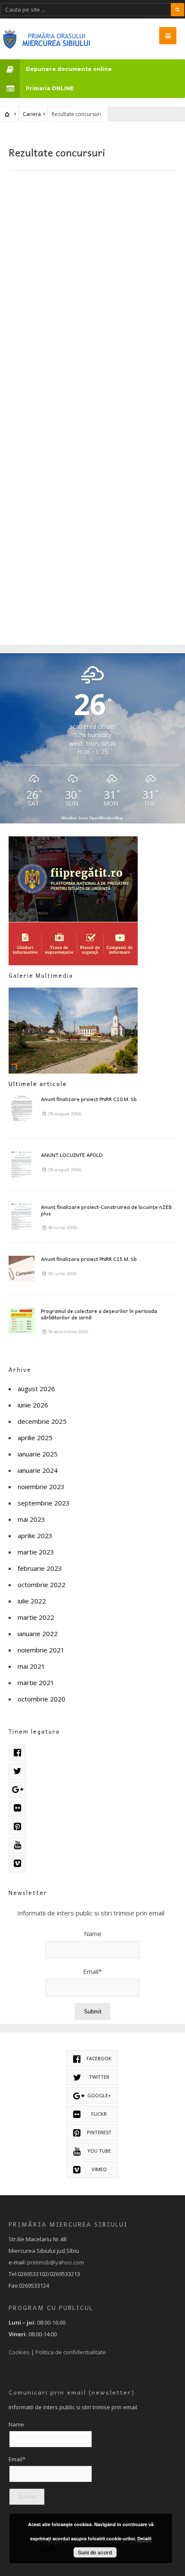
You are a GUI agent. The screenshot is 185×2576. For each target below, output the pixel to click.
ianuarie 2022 (38, 1634)
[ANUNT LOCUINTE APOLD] (22, 1165)
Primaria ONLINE (50, 88)
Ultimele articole (38, 1084)
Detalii (144, 2538)
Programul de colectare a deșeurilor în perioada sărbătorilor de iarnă (99, 1314)
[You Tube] (17, 1845)
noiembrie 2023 (41, 1487)
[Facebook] (17, 1753)
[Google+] (17, 1790)
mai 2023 (31, 1519)
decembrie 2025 (42, 1421)
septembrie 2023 (44, 1503)
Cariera (32, 114)
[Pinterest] (17, 1827)
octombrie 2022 (42, 1585)
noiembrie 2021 (41, 1650)
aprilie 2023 (35, 1536)
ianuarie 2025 (38, 1454)
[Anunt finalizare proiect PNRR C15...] (22, 1269)
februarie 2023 (40, 1568)
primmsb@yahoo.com (55, 2262)
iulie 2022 (32, 1601)
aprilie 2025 (35, 1438)
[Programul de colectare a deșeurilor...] (22, 1321)
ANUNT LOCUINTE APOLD (72, 1155)
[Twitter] (17, 1771)
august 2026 (36, 1389)
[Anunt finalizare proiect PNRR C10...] (22, 1109)
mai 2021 (31, 1666)
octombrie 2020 (42, 1699)
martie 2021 (36, 1683)
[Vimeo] (17, 1864)
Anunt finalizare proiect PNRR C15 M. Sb (89, 1259)
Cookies (19, 2352)
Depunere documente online (69, 69)
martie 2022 (36, 1617)
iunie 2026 (33, 1405)
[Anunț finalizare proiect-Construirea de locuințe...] (22, 1217)
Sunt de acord (95, 2552)
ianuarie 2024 (38, 1470)
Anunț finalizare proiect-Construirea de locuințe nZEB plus (106, 1210)
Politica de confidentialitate (71, 2352)
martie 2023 (36, 1552)
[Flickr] (17, 1808)
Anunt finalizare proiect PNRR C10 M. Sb (89, 1099)
